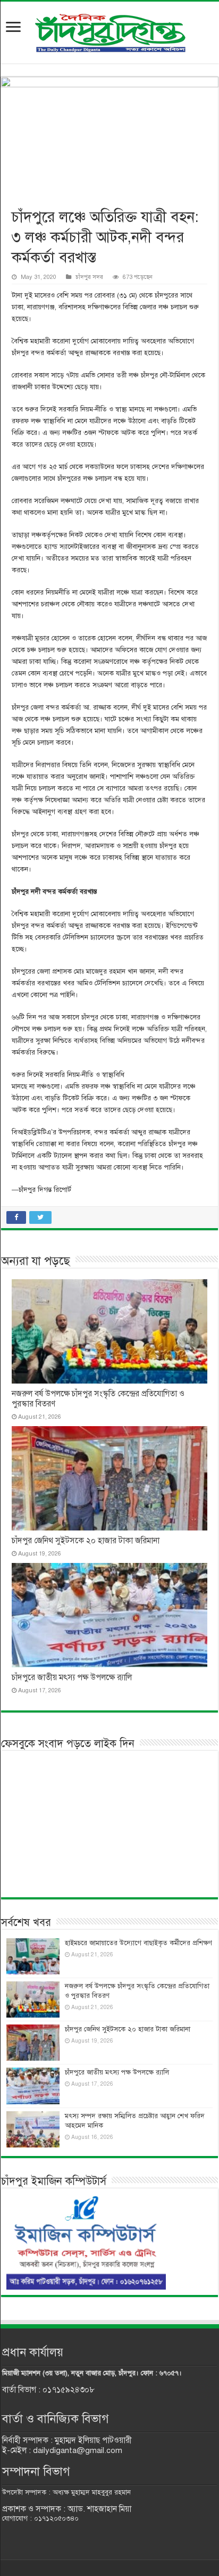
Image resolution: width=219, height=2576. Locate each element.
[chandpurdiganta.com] (109, 31)
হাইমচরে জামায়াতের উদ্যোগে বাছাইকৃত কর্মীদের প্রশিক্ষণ (138, 1943)
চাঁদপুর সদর (89, 277)
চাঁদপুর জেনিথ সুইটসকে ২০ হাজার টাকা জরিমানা (86, 1541)
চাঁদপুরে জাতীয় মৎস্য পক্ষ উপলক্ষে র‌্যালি (72, 1677)
